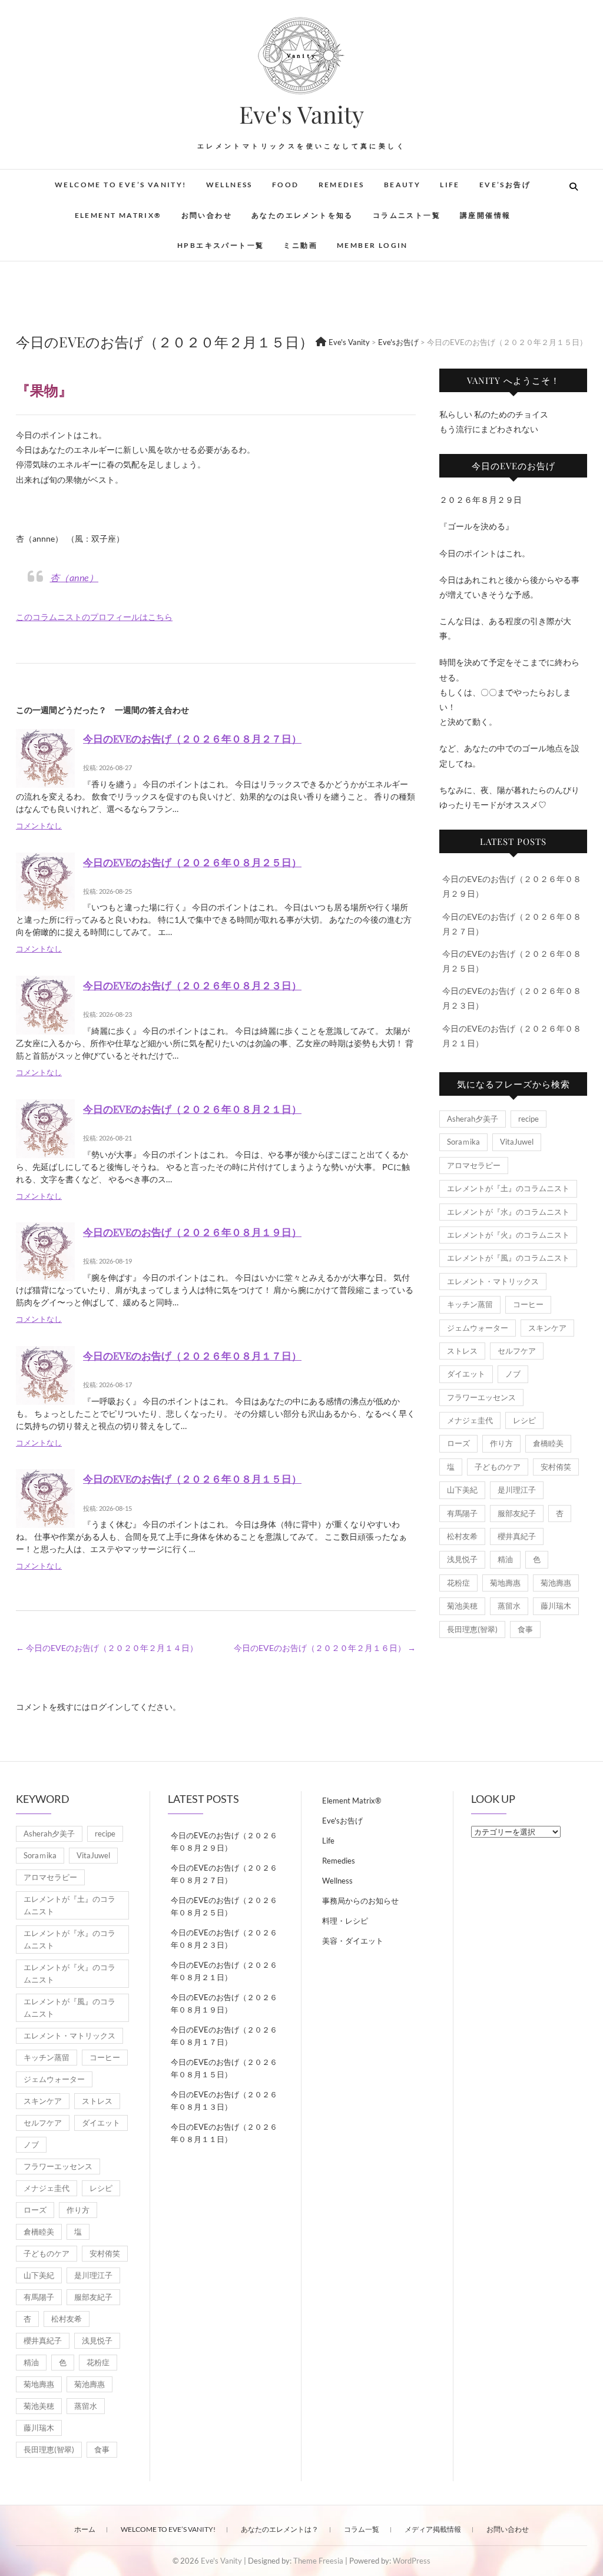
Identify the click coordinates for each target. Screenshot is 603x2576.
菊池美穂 (462, 1606)
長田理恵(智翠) (472, 1629)
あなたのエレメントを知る (302, 215)
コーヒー (528, 1304)
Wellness (229, 185)
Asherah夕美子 (473, 1119)
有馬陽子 (462, 1513)
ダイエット (466, 1374)
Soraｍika (463, 1142)
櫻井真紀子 (517, 1536)
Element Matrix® (118, 215)
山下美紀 (462, 1490)
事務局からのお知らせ (360, 1901)
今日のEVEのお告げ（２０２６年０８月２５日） (192, 862)
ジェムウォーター (478, 1328)
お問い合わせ (207, 215)
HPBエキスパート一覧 (221, 245)
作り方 (501, 1443)
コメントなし (39, 826)
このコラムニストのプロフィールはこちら (94, 617)
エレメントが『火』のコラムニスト (508, 1235)
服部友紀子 (517, 1513)
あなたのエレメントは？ (280, 2529)
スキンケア (547, 1328)
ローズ (458, 1443)
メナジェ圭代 (470, 1420)
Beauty (402, 185)
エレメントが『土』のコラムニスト (508, 1188)
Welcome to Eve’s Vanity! (121, 185)
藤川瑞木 (556, 1606)
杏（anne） (74, 577)
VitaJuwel (517, 1142)
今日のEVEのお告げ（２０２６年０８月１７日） (192, 1355)
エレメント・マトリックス (493, 1281)
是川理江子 (517, 1490)
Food (286, 185)
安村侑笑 (556, 1467)
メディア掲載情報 (433, 2529)
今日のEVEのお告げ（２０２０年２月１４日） (107, 1648)
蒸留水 (509, 1606)
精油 (505, 1559)
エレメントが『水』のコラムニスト (508, 1212)
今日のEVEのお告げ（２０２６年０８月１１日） (224, 2133)
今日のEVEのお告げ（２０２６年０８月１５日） (192, 1478)
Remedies (342, 185)
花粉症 (458, 1583)
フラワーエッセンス (481, 1397)
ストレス (462, 1351)
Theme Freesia (318, 2561)
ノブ (513, 1374)
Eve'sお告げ (342, 1821)
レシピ (524, 1420)
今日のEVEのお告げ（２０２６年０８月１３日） (224, 2101)
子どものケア (498, 1467)
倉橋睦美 (548, 1443)
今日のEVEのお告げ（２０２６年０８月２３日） (192, 985)
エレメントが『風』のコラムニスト (508, 1258)
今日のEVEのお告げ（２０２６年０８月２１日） (192, 1109)
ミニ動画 (300, 245)
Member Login (372, 245)
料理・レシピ (345, 1921)
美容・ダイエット (353, 1941)
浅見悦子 (462, 1559)
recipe (529, 1119)
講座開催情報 (485, 215)
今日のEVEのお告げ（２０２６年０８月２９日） (224, 1841)
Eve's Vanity (301, 114)
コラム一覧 (362, 2529)
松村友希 (462, 1536)
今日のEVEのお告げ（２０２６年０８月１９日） (192, 1232)
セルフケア (517, 1351)
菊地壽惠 (505, 1583)
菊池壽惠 (556, 1583)
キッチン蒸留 (470, 1304)
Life (450, 185)
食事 (525, 1629)
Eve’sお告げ (505, 185)
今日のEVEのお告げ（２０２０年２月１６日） (325, 1648)
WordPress (412, 2561)
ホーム (85, 2529)
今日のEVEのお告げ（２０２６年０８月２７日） (192, 738)
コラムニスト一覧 (407, 215)
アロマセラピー (474, 1165)
